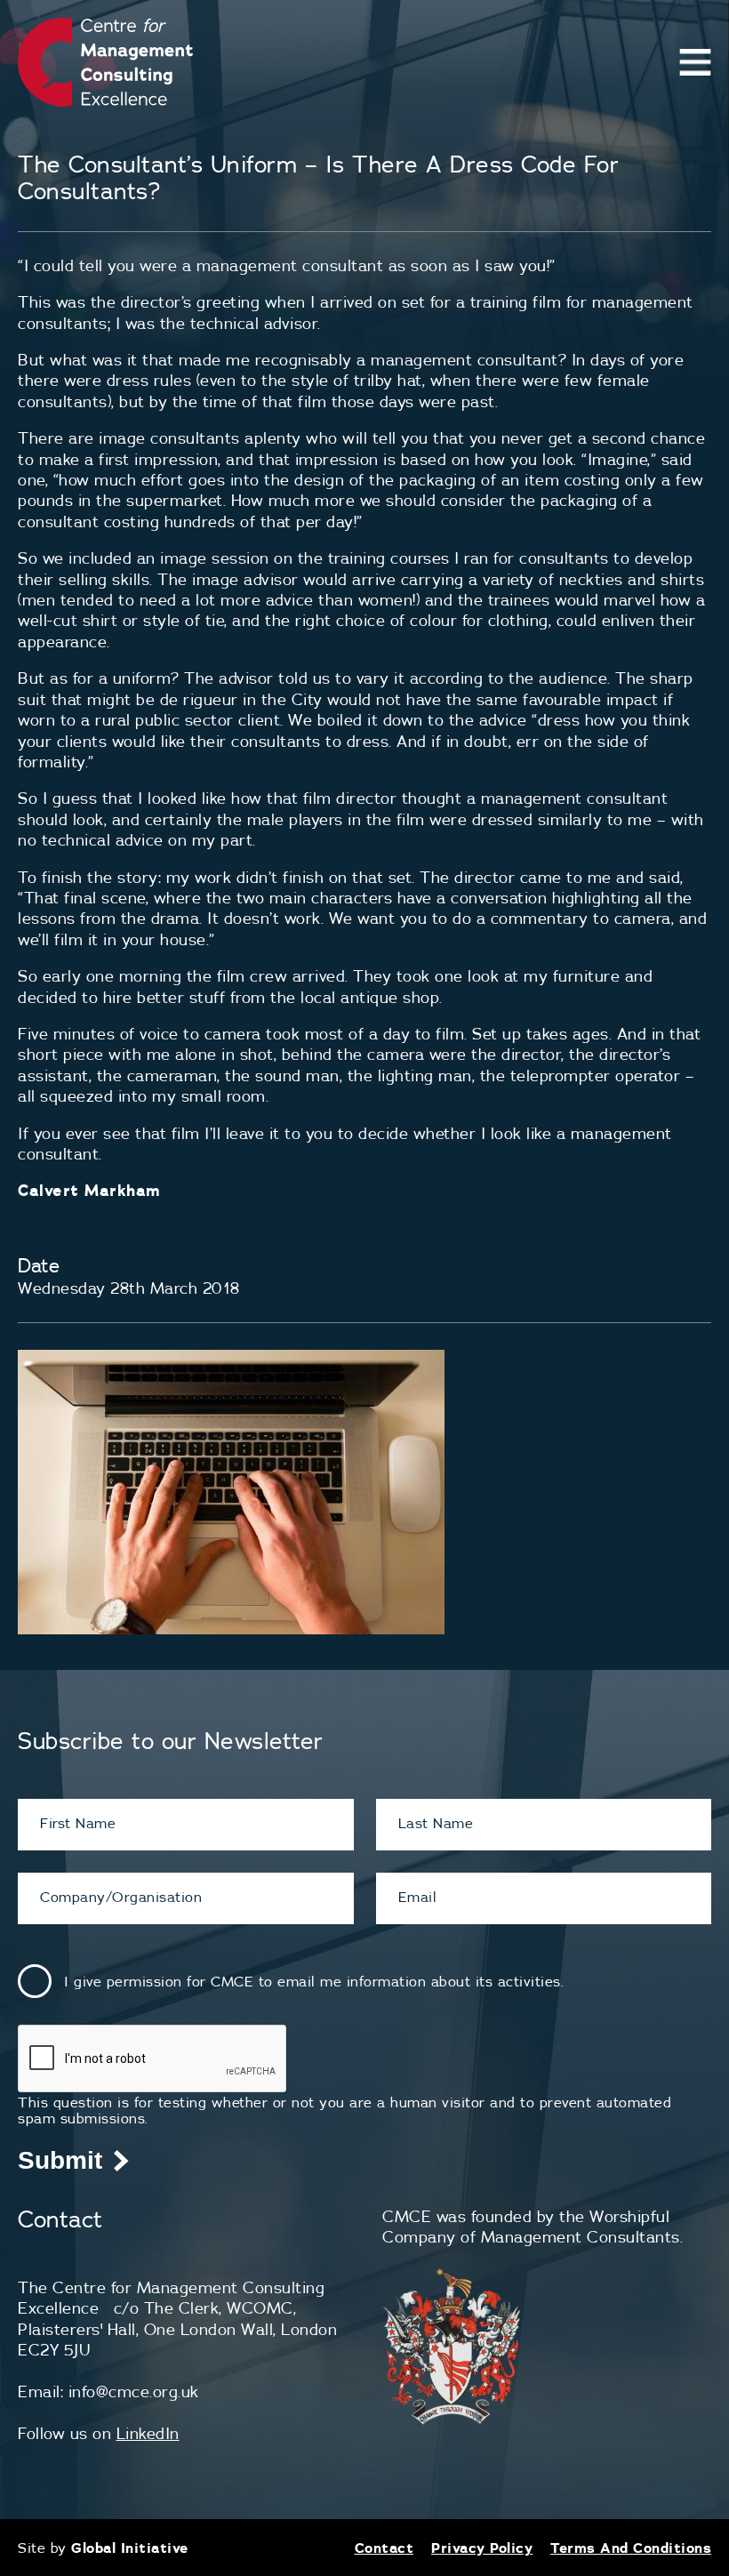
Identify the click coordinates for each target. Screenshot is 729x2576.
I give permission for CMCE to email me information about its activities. (314, 1981)
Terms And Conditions (631, 2548)
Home (689, 102)
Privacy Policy (482, 2548)
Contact (385, 2548)
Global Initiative (130, 2548)
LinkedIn (148, 2433)
